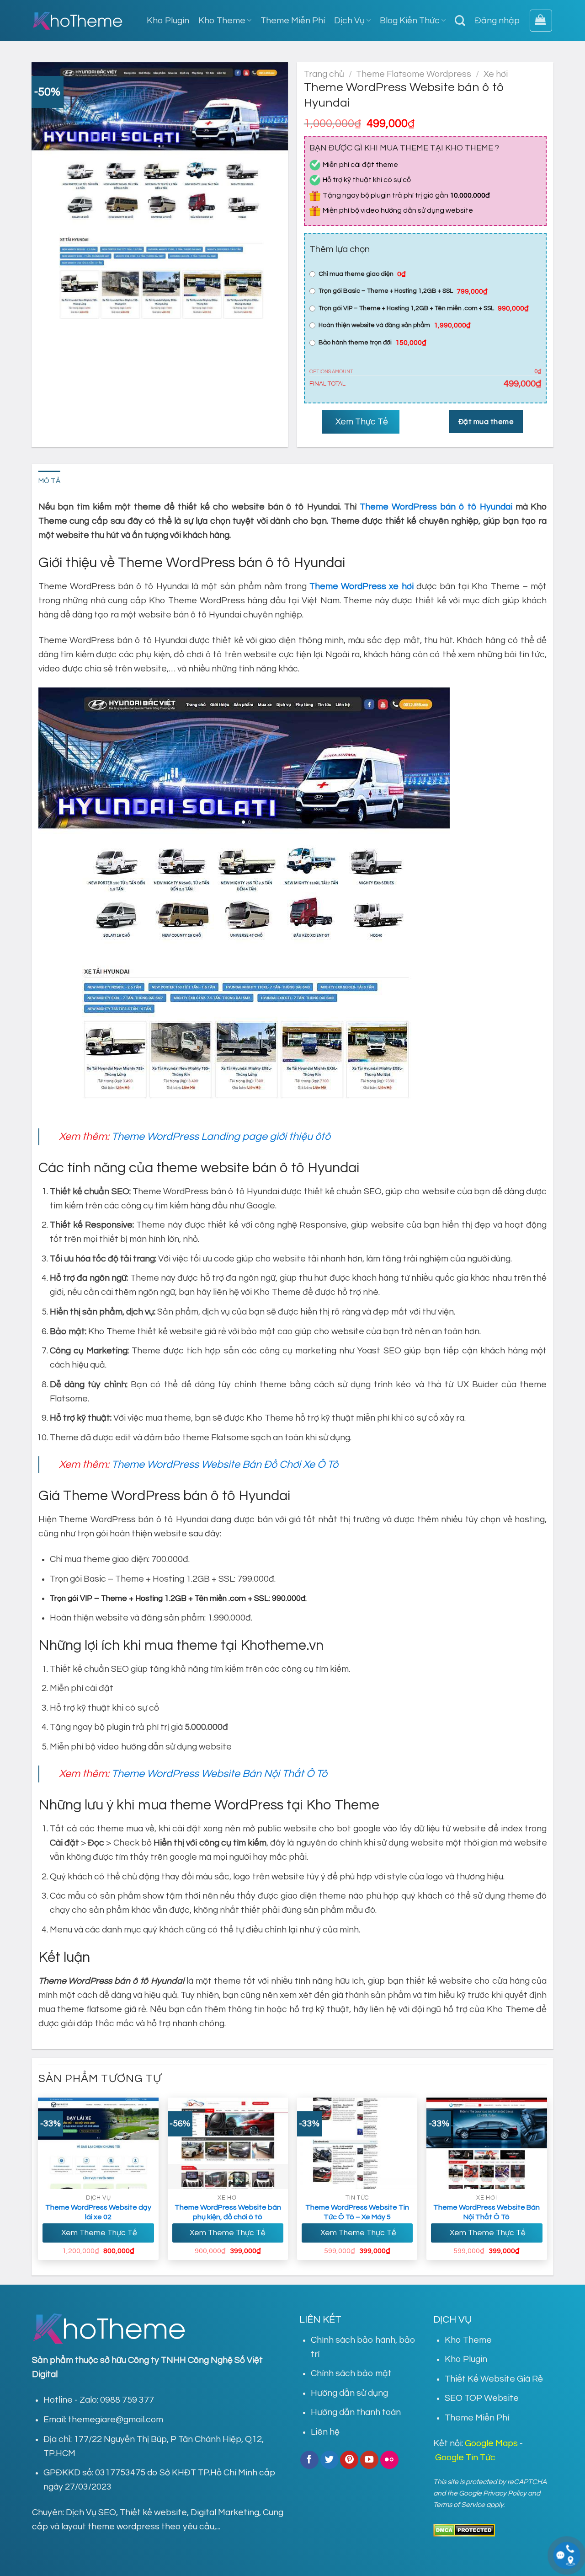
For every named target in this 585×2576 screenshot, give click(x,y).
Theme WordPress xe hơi (361, 586)
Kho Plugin (168, 21)
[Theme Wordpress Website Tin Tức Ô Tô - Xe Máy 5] (357, 2143)
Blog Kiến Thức (410, 21)
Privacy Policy (505, 2493)
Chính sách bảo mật (351, 2373)
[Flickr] (389, 2460)
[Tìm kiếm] (460, 21)
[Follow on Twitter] (330, 2460)
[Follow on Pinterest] (349, 2460)
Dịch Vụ (349, 21)
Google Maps (491, 2443)
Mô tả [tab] (50, 481)
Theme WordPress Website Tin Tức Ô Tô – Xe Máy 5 (357, 2212)
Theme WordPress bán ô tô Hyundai (436, 507)
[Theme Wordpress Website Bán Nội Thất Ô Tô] (487, 2143)
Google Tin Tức (465, 2458)
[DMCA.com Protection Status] (464, 2530)
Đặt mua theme (486, 422)
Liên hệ (325, 2432)
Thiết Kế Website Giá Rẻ (494, 2379)
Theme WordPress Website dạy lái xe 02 (98, 2212)
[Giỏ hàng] (541, 21)
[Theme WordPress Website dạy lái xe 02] (98, 2143)
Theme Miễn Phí (293, 21)
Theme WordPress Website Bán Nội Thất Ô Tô (219, 1774)
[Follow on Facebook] (309, 2460)
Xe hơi (496, 74)
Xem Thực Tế (361, 422)
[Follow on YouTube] (369, 2460)
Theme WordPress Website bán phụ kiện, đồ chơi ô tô (228, 2212)
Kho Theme (222, 21)
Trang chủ (324, 74)
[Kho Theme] (78, 21)
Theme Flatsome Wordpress (414, 74)
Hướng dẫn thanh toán (356, 2412)
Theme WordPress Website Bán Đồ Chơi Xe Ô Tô (225, 1465)
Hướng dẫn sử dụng (349, 2393)
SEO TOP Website (482, 2398)
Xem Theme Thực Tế (98, 2233)
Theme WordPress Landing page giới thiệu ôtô (221, 1137)
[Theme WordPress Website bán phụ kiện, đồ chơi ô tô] (228, 2143)
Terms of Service (459, 2505)
